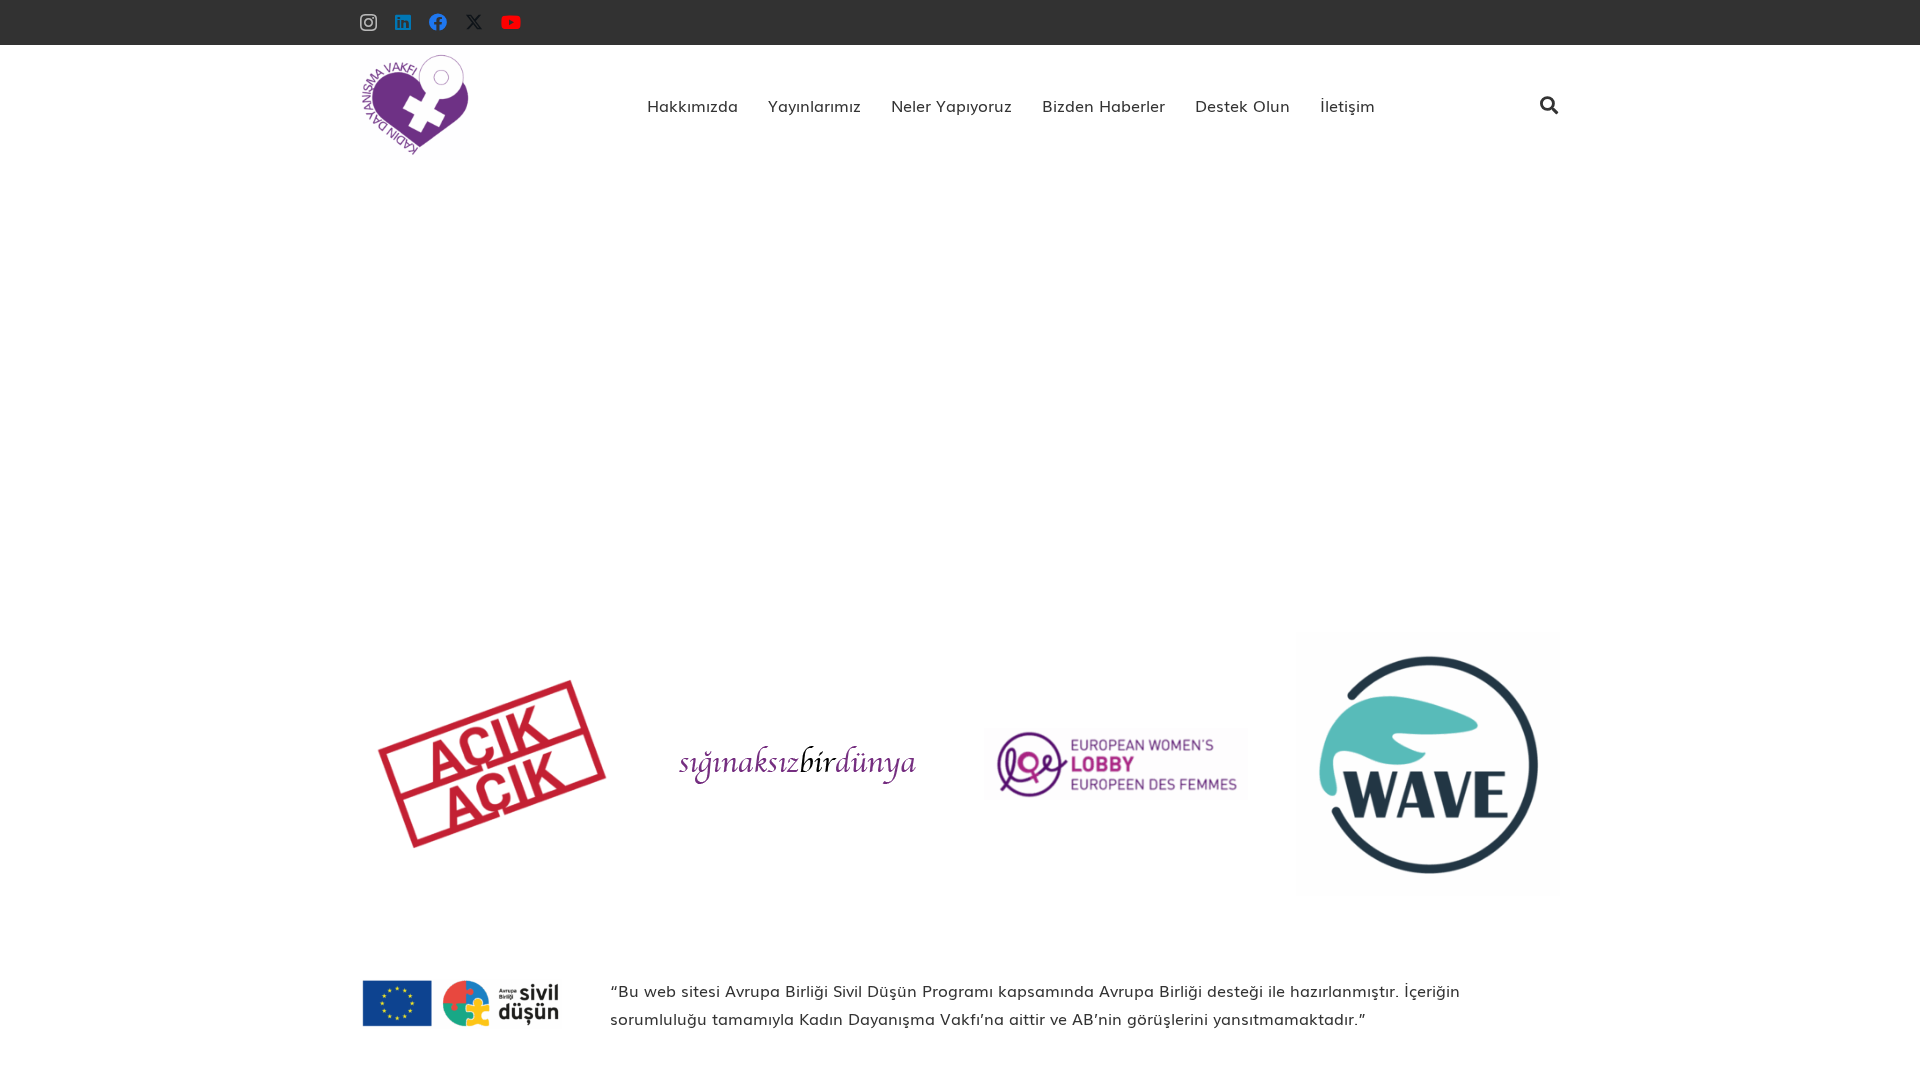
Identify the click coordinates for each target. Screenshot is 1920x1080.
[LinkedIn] (403, 22)
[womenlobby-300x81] (1116, 763)
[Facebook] (438, 22)
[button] (748, 105)
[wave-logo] (1428, 764)
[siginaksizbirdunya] (804, 764)
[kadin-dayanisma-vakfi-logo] (415, 105)
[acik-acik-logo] (492, 764)
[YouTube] (511, 22)
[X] (474, 22)
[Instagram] (368, 23)
